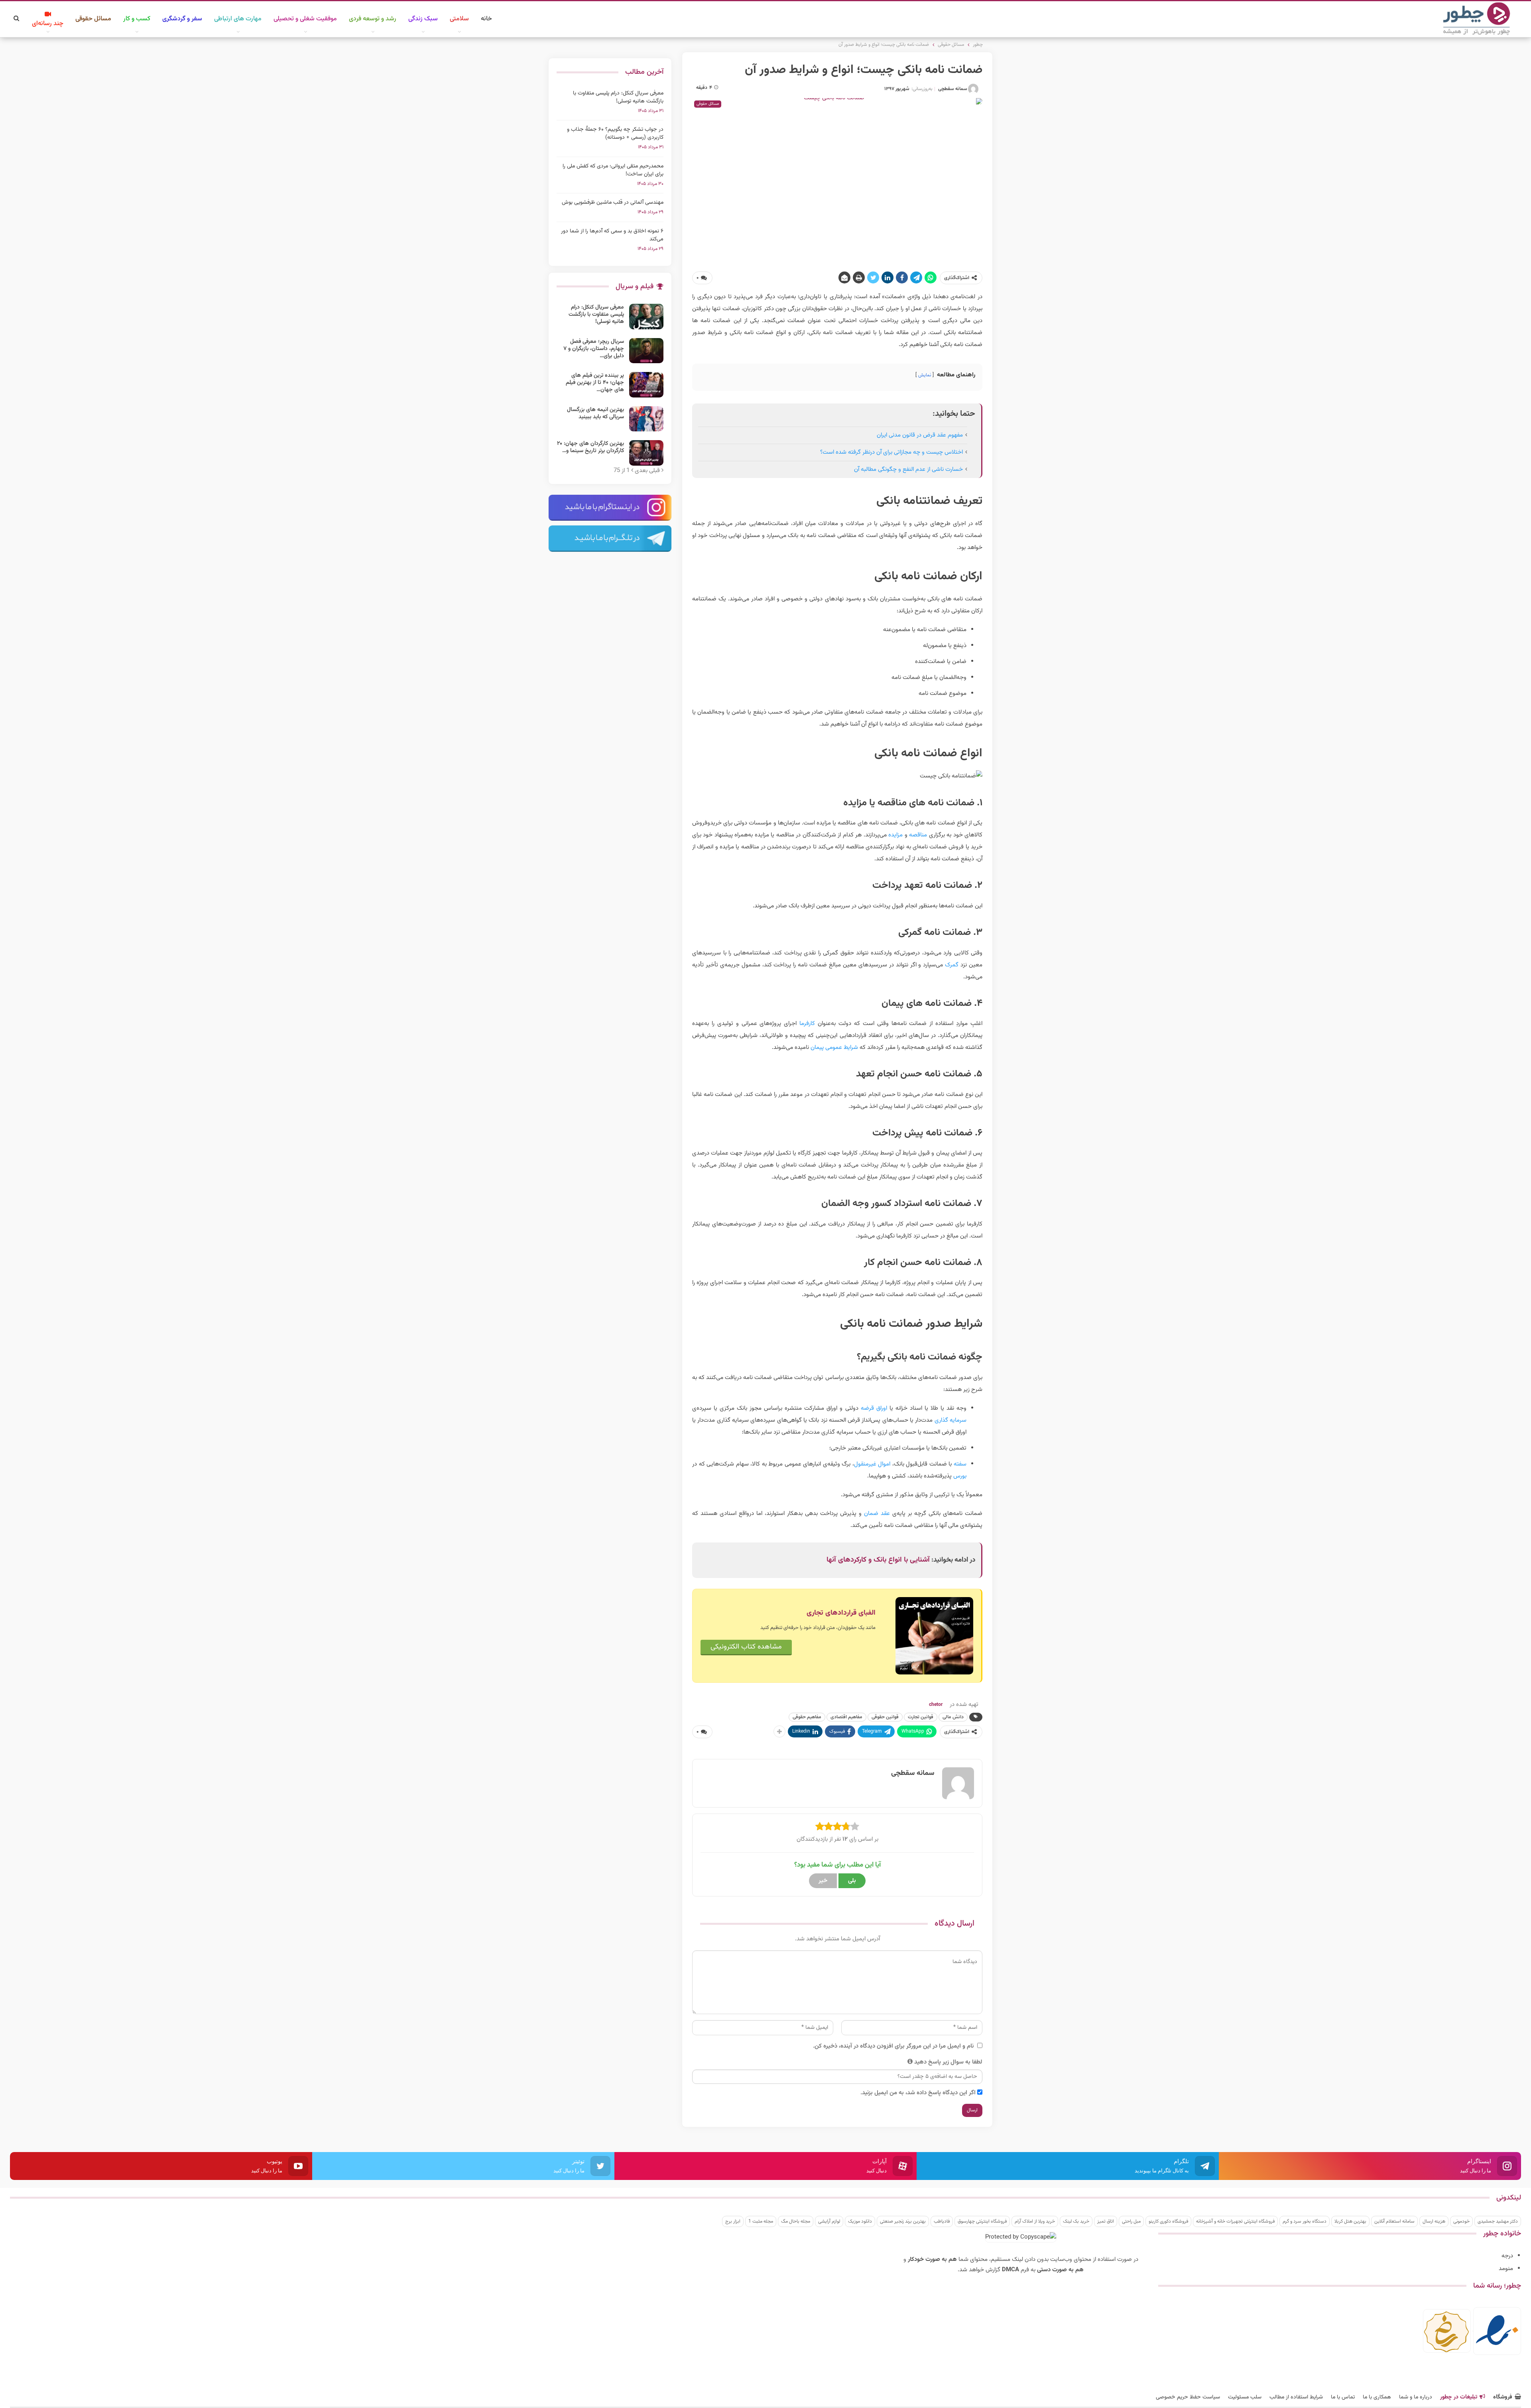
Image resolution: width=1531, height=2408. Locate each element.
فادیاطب (942, 2221)
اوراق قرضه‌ (874, 1408)
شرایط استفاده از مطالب (1296, 2397)
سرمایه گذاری (950, 1420)
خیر (823, 1881)
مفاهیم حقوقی (807, 1717)
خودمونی (1461, 2221)
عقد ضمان (877, 1514)
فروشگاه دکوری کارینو (1168, 2221)
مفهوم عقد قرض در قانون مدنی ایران (920, 435)
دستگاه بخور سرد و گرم (1305, 2221)
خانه (486, 19)
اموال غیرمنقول (872, 1464)
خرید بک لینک (1076, 2221)
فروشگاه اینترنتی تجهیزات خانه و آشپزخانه (1235, 2221)
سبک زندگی (423, 19)
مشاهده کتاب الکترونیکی (746, 1647)
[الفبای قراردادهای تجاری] (934, 1636)
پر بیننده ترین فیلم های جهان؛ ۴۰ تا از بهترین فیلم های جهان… (595, 383)
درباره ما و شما (1416, 2397)
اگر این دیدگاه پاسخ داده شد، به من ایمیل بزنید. (918, 2093)
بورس (960, 1476)
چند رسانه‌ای (48, 24)
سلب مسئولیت (1245, 2397)
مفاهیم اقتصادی (846, 1717)
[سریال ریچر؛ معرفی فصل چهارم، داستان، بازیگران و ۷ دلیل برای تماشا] (646, 351)
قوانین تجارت (921, 1717)
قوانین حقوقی (885, 1717)
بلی (852, 1881)
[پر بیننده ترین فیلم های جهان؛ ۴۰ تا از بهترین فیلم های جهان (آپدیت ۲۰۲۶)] (646, 385)
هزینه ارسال (1434, 2221)
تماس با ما (1343, 2397)
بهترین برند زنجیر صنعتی (903, 2221)
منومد (1506, 2269)
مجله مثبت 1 (761, 2221)
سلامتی (459, 19)
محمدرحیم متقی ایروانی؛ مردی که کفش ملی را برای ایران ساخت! (613, 170)
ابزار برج (733, 2221)
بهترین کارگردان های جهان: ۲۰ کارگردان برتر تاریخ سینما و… (590, 447)
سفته (960, 1464)
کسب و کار (137, 19)
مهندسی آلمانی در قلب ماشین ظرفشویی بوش (613, 203)
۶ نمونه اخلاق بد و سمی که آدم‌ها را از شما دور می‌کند (612, 235)
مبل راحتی (1131, 2221)
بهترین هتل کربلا (1350, 2221)
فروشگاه (1503, 2397)
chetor (936, 1705)
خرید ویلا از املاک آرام (1035, 2221)
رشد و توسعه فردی (373, 19)
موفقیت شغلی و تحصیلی (305, 19)
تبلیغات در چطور (1459, 2397)
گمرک (952, 965)
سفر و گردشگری (182, 19)
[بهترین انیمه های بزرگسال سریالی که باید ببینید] (646, 419)
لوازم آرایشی (829, 2221)
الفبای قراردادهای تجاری (841, 1613)
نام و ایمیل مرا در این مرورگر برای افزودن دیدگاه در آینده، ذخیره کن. (893, 2046)
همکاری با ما (1377, 2397)
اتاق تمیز (1106, 2221)
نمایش (925, 375)
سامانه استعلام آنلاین (1394, 2221)
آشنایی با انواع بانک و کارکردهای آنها (878, 1560)
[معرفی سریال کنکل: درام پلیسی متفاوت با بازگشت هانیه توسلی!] (646, 317)
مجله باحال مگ (796, 2221)
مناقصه (918, 835)
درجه (1507, 2256)
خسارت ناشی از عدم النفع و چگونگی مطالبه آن (908, 469)
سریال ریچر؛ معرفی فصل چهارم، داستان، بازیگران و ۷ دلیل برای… (594, 349)
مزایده (895, 835)
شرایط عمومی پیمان (834, 1048)
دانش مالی (953, 1717)
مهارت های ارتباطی (238, 19)
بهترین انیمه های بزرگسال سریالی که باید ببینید (595, 413)
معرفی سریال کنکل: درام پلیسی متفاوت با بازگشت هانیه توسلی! (618, 97)
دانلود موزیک (860, 2221)
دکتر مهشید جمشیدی (1498, 2221)
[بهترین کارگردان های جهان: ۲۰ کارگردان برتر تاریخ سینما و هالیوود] (646, 453)
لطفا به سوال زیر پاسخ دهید (948, 2062)
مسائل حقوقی (93, 19)
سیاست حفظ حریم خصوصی (1188, 2397)
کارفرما (807, 1024)
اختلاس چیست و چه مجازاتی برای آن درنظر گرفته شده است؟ (891, 452)
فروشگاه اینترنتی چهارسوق (982, 2221)
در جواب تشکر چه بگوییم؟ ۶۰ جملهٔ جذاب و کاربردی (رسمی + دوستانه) (615, 134)
